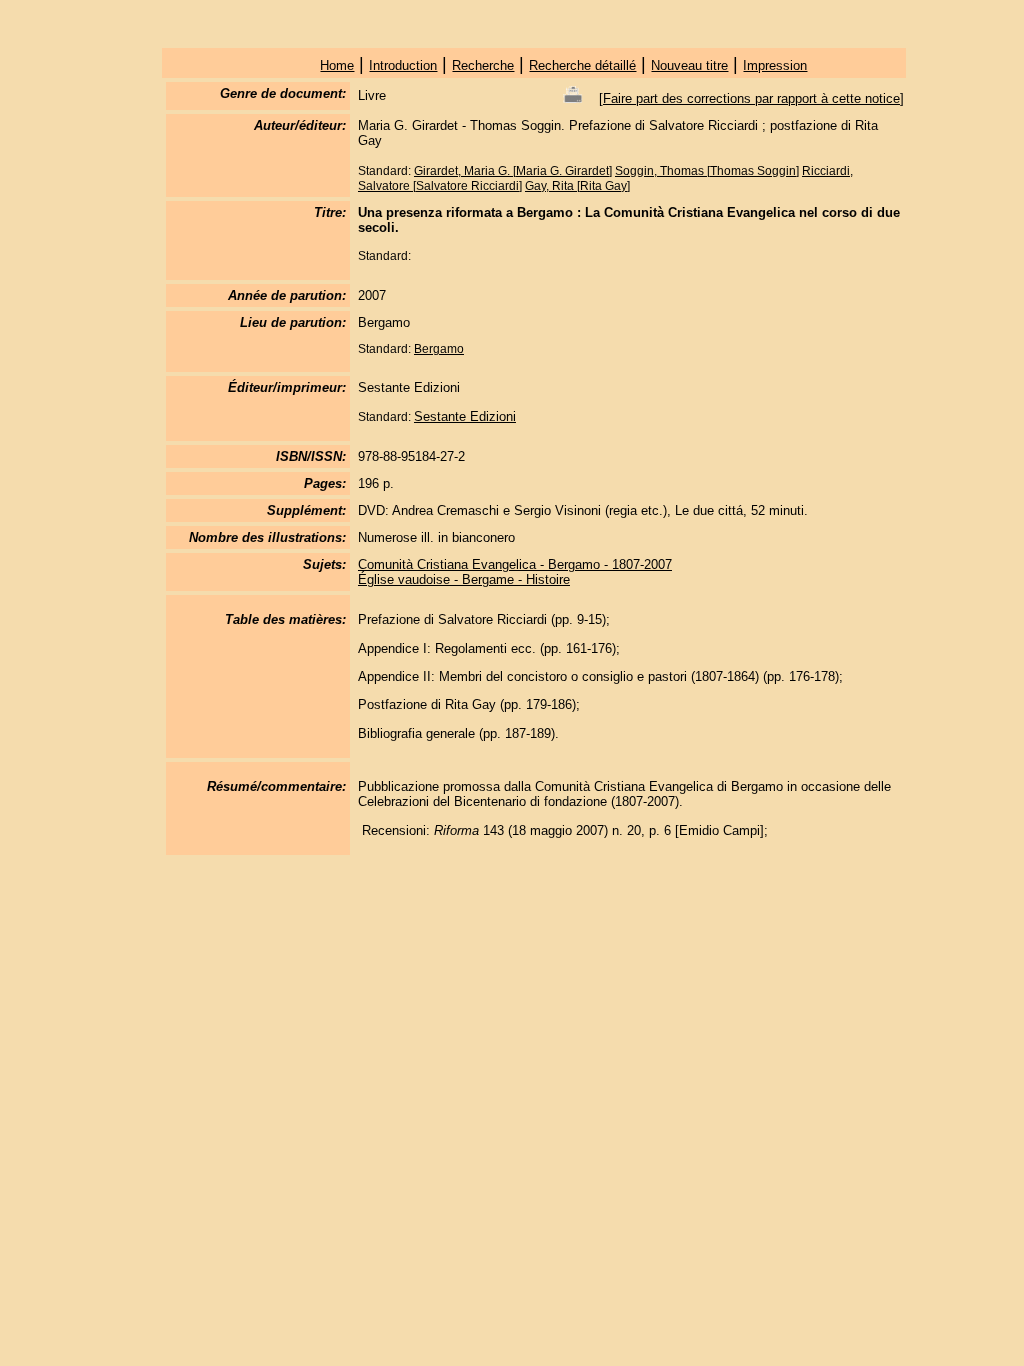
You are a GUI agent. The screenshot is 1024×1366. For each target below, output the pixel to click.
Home (337, 65)
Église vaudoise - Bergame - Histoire (464, 579)
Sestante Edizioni (465, 416)
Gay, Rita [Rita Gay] (577, 186)
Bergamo (439, 349)
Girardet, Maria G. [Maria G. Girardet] (513, 171)
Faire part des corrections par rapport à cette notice (751, 98)
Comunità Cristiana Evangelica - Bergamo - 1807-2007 (515, 564)
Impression (775, 65)
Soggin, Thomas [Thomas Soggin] (707, 171)
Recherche (483, 65)
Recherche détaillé (582, 65)
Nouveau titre (689, 65)
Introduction (403, 65)
